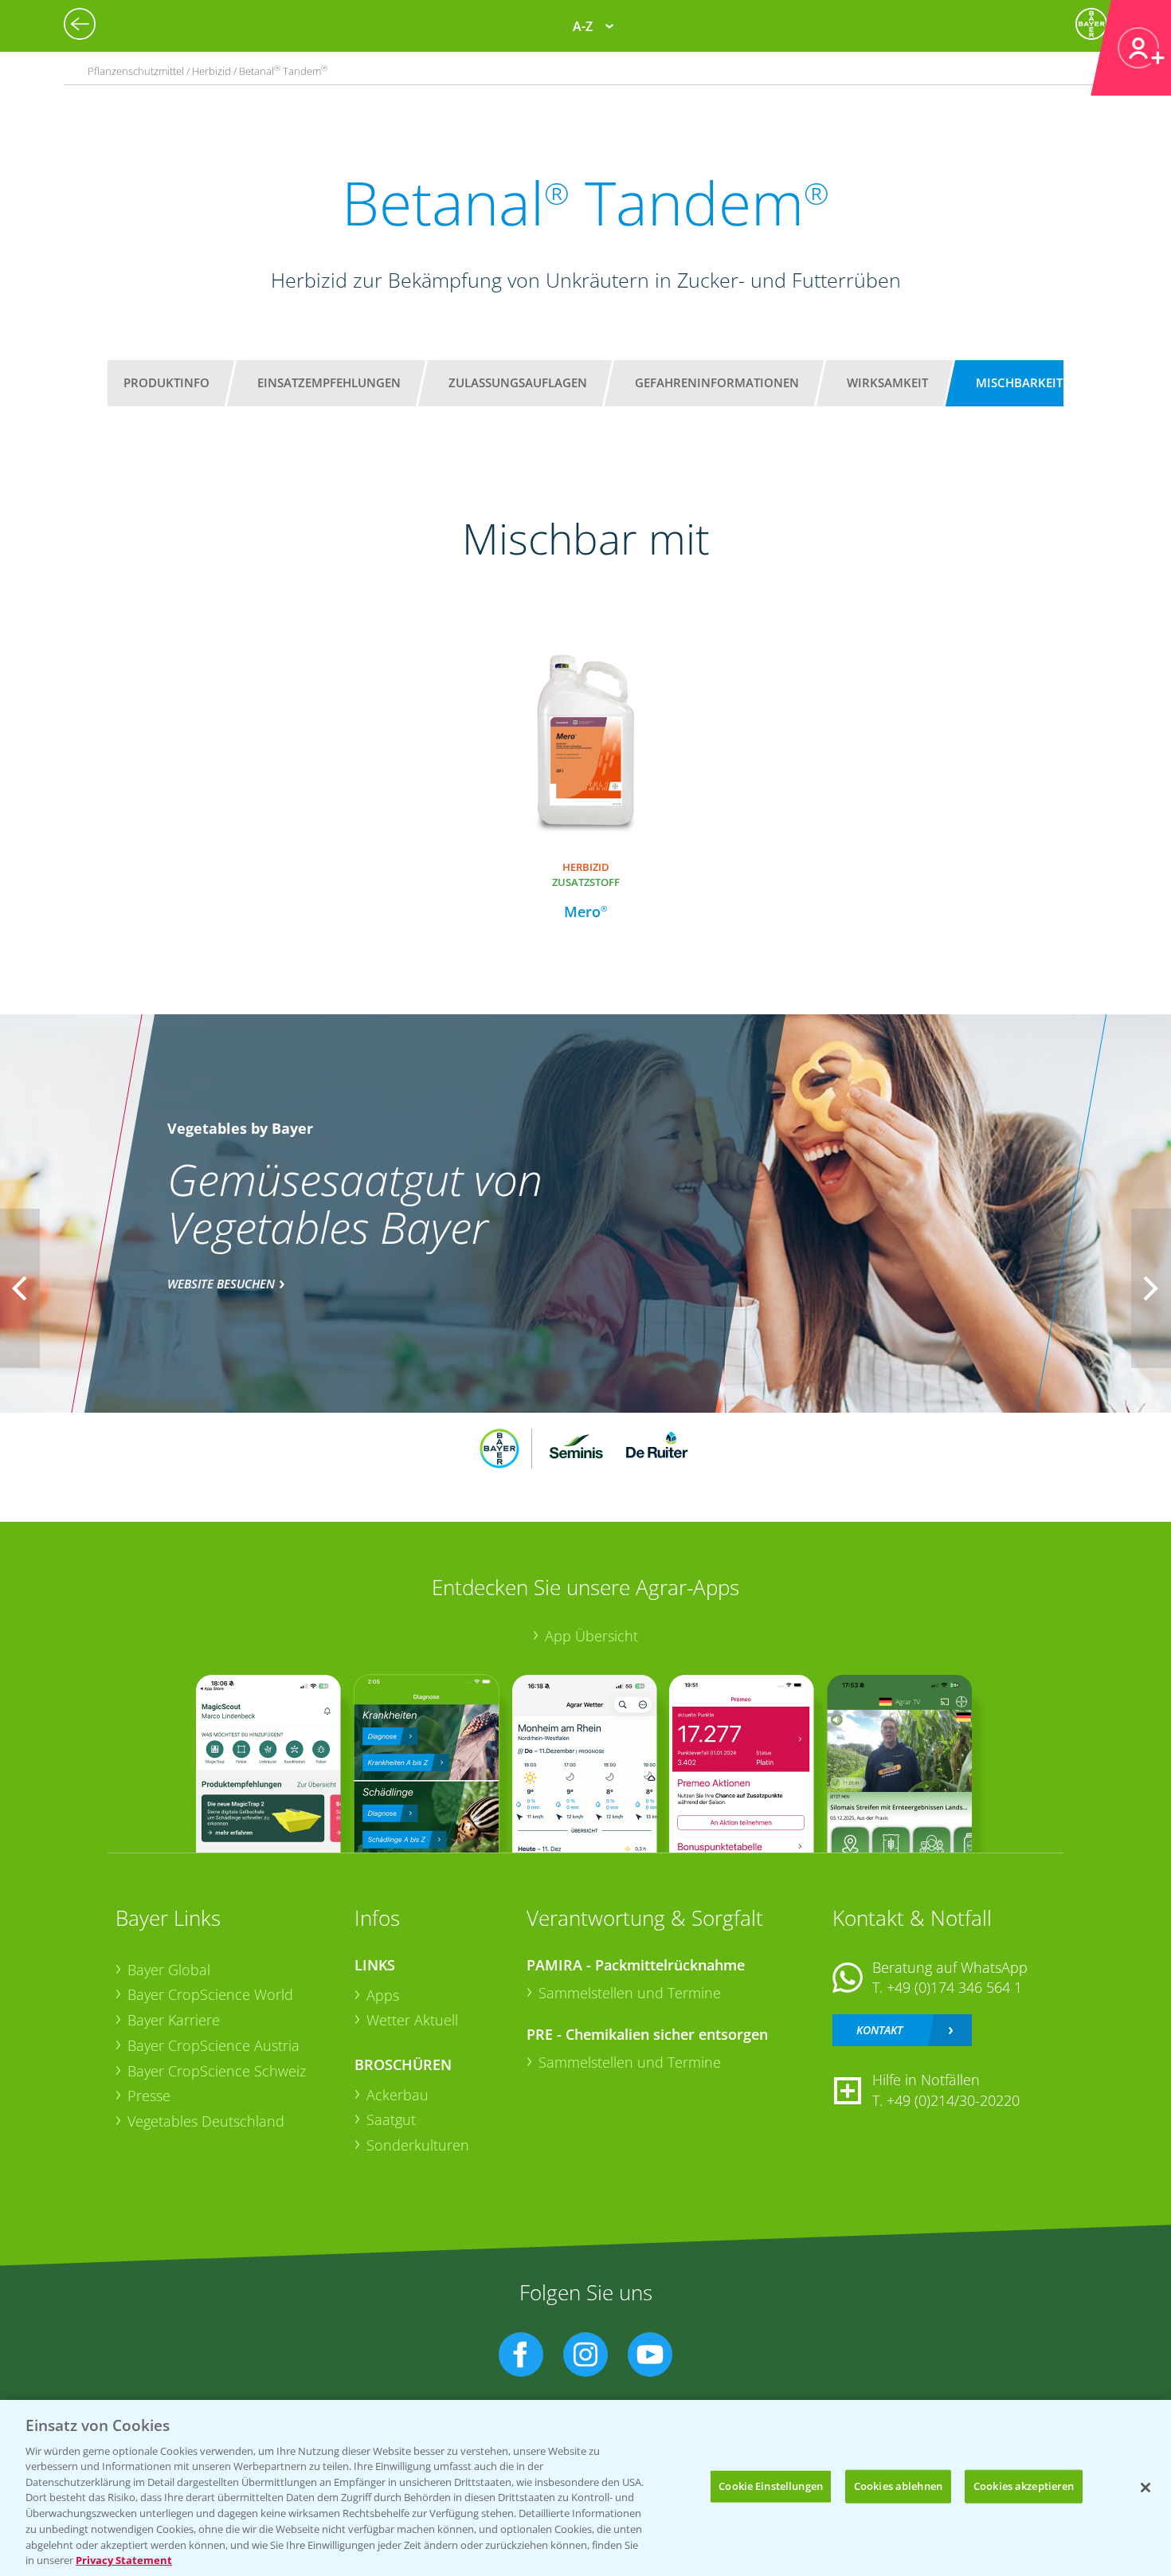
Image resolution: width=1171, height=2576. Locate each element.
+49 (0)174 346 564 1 (954, 1987)
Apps (383, 1995)
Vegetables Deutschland (206, 2121)
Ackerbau (398, 2095)
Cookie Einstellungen (771, 2486)
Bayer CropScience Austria (213, 2045)
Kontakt (879, 2030)
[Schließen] (1146, 2488)
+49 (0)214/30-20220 (953, 2100)
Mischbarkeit (1019, 382)
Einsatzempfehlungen (329, 382)
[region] (585, 2488)
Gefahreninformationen (717, 382)
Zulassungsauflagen (518, 382)
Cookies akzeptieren (1024, 2486)
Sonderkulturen (418, 2145)
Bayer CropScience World (210, 1994)
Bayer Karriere (174, 2020)
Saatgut (391, 2119)
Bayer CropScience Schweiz (217, 2071)
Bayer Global (169, 1970)
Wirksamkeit (887, 382)
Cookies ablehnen (898, 2486)
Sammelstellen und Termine (630, 1993)
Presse (149, 2096)
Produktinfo (166, 382)
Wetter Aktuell (412, 2020)
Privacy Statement (124, 2559)
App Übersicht (591, 1636)
